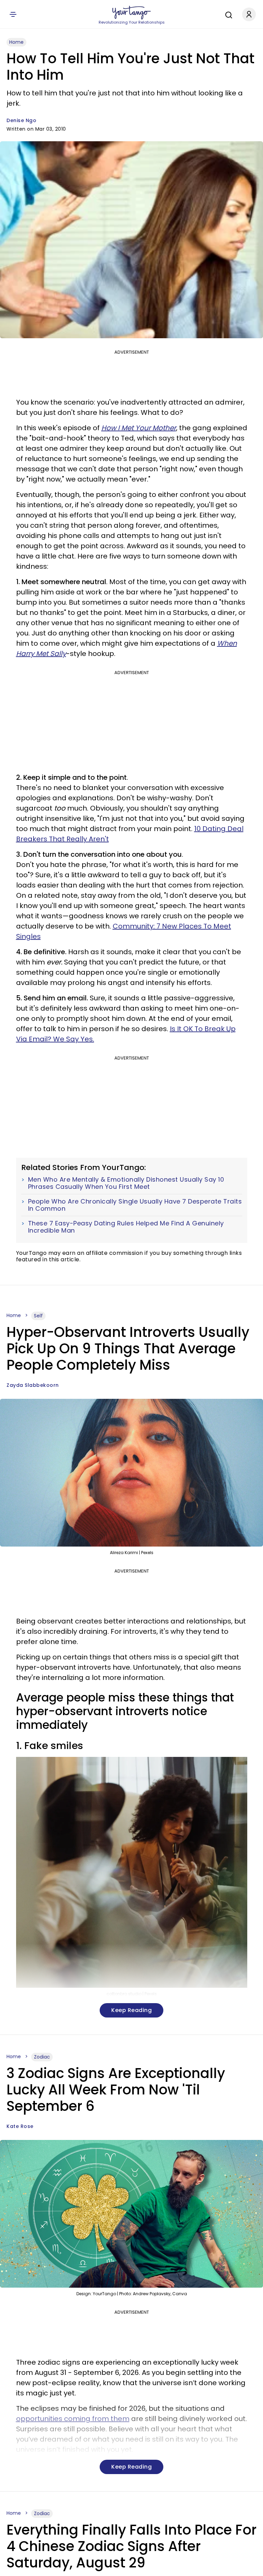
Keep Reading (131, 2010)
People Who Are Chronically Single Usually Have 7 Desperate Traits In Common (135, 1205)
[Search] (227, 14)
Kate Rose (20, 2126)
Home (16, 42)
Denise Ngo (21, 120)
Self (38, 1316)
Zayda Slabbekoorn (33, 1385)
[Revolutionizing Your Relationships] (131, 13)
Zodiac (42, 2057)
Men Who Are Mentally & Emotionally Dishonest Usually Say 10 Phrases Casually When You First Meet (126, 1183)
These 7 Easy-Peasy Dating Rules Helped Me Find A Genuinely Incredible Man (126, 1227)
